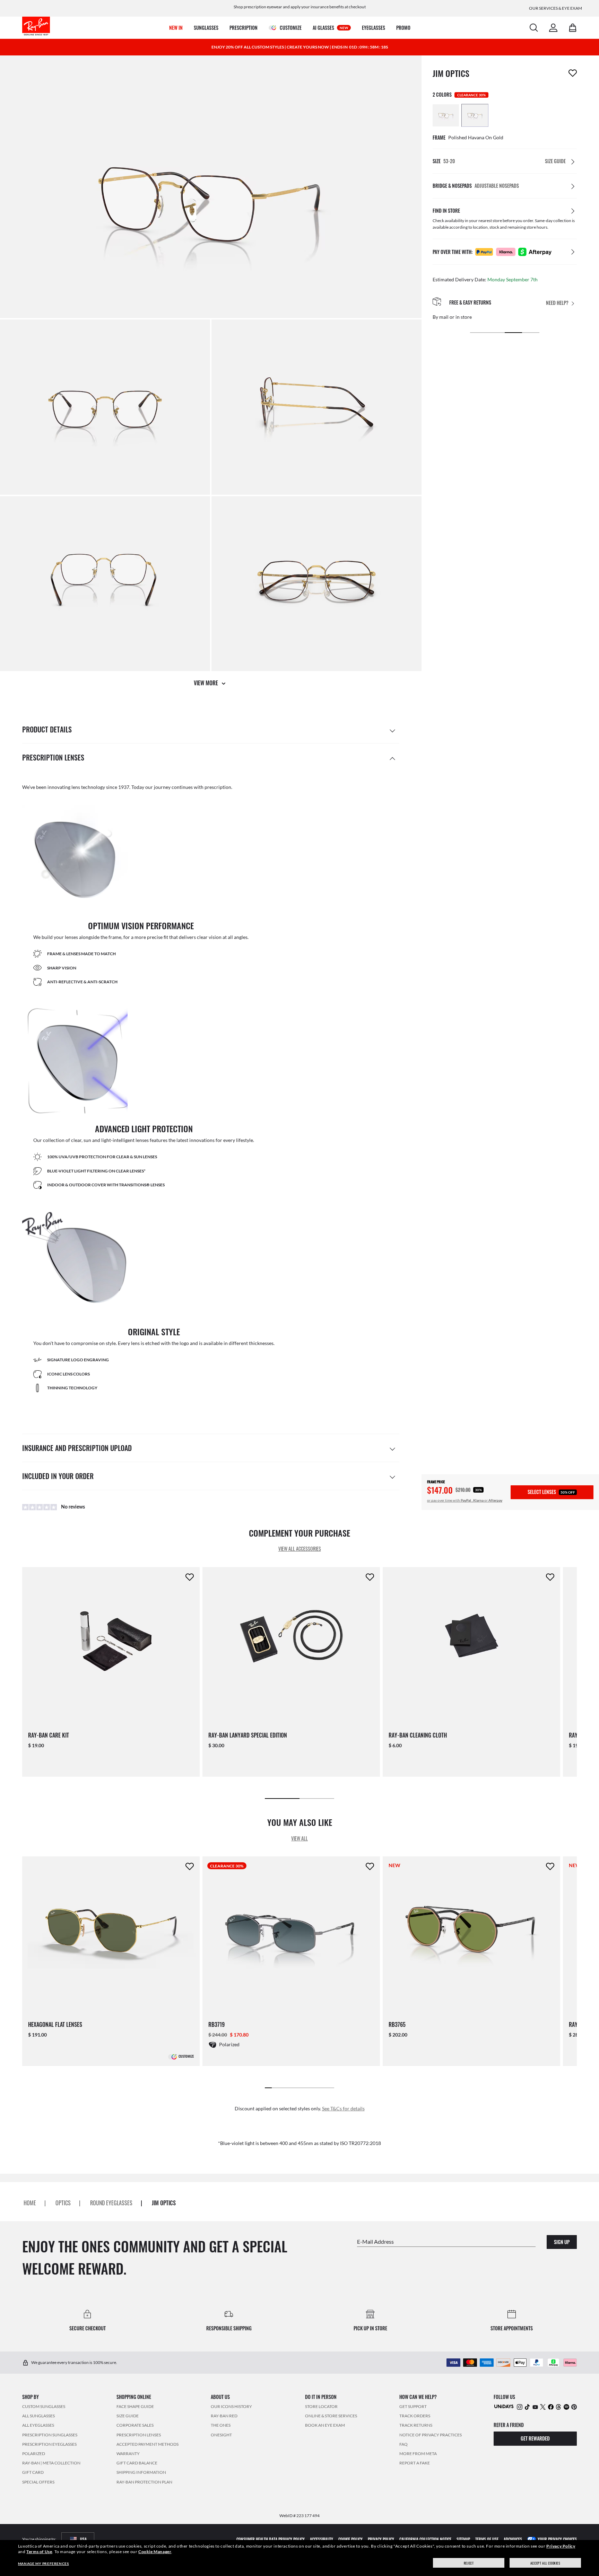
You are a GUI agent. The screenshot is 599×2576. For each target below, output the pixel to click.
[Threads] (558, 2407)
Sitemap (463, 2539)
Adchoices (513, 2539)
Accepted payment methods (147, 2444)
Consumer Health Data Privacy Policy (271, 2539)
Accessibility (322, 2539)
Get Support (413, 2406)
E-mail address (375, 2241)
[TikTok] (527, 2407)
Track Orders (415, 2416)
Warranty (128, 2454)
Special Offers (38, 2482)
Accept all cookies (545, 2563)
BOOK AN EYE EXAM (325, 2425)
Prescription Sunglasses (50, 2435)
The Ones (221, 2425)
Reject (469, 2563)
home (30, 2203)
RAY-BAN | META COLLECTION (51, 2463)
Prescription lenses (139, 2435)
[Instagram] (520, 2407)
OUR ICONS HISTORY (231, 2406)
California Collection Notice (425, 2539)
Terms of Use (39, 2552)
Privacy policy (381, 2539)
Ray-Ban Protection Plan (144, 2482)
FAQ (403, 2444)
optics (63, 2203)
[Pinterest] (574, 2407)
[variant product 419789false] (446, 115)
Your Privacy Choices (557, 2539)
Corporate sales (135, 2425)
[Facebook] (551, 2407)
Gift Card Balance (137, 2463)
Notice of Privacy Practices (431, 2435)
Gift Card (33, 2473)
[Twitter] (543, 2407)
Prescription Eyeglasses (49, 2444)
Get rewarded (535, 2439)
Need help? (557, 303)
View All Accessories (300, 1549)
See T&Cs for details (343, 2108)
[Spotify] (566, 2407)
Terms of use (487, 2539)
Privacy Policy (561, 2546)
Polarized (34, 2454)
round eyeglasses (111, 2203)
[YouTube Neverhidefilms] (535, 2407)
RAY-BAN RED (224, 2416)
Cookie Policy (350, 2539)
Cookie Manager (155, 2552)
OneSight (221, 2435)
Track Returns (416, 2425)
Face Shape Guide (135, 2406)
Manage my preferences (44, 2564)
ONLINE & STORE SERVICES (331, 2416)
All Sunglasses (38, 2416)
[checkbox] (573, 73)
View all (299, 1838)
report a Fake (415, 2463)
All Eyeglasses (38, 2425)
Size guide (128, 2416)
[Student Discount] (504, 2406)
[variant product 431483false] (475, 115)
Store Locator (321, 2406)
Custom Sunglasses (44, 2406)
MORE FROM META (418, 2454)
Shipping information (141, 2473)
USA (83, 2539)
